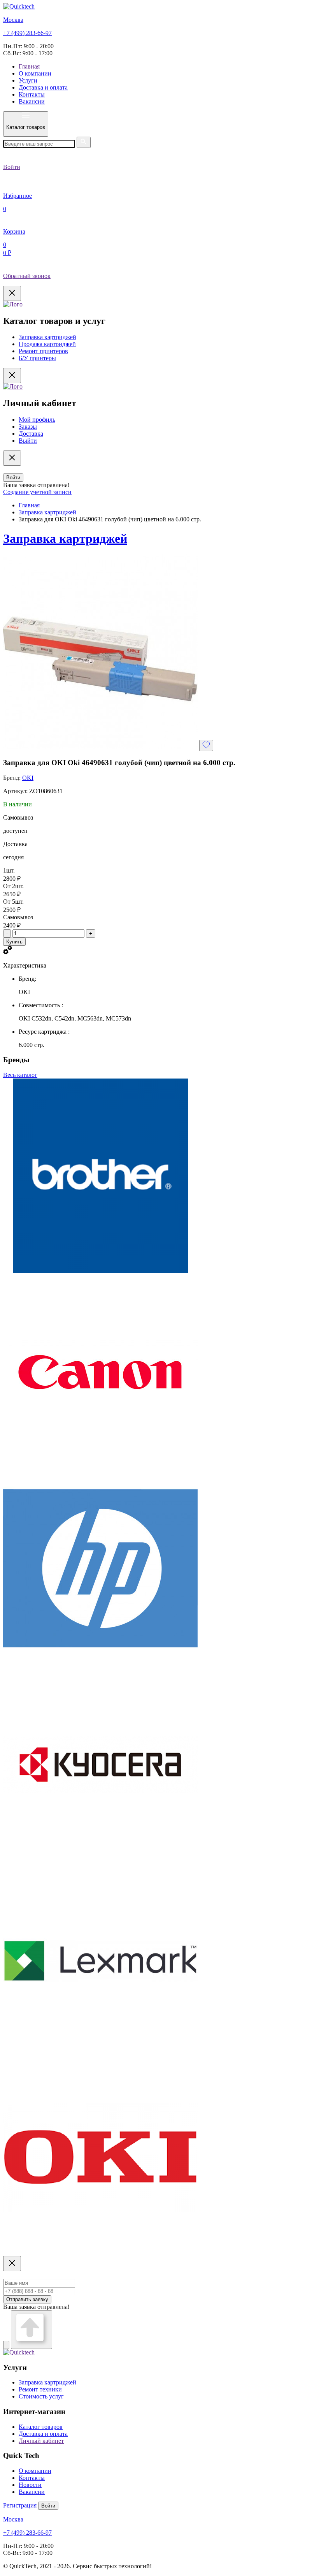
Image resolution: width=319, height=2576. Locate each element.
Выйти (28, 441)
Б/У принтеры (37, 358)
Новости (30, 2485)
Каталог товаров (41, 2427)
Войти (13, 478)
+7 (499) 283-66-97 (27, 33)
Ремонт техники (40, 2389)
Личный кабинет (41, 2441)
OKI (28, 778)
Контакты (32, 94)
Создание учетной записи (37, 492)
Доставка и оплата (43, 87)
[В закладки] (206, 745)
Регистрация (20, 2505)
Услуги (28, 80)
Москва (13, 20)
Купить (14, 942)
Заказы (28, 427)
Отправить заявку (27, 2299)
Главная (29, 66)
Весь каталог (20, 1075)
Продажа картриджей (47, 344)
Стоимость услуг (41, 2396)
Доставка (31, 434)
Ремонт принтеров (43, 351)
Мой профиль (37, 420)
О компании (35, 73)
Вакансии (32, 101)
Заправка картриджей (47, 337)
